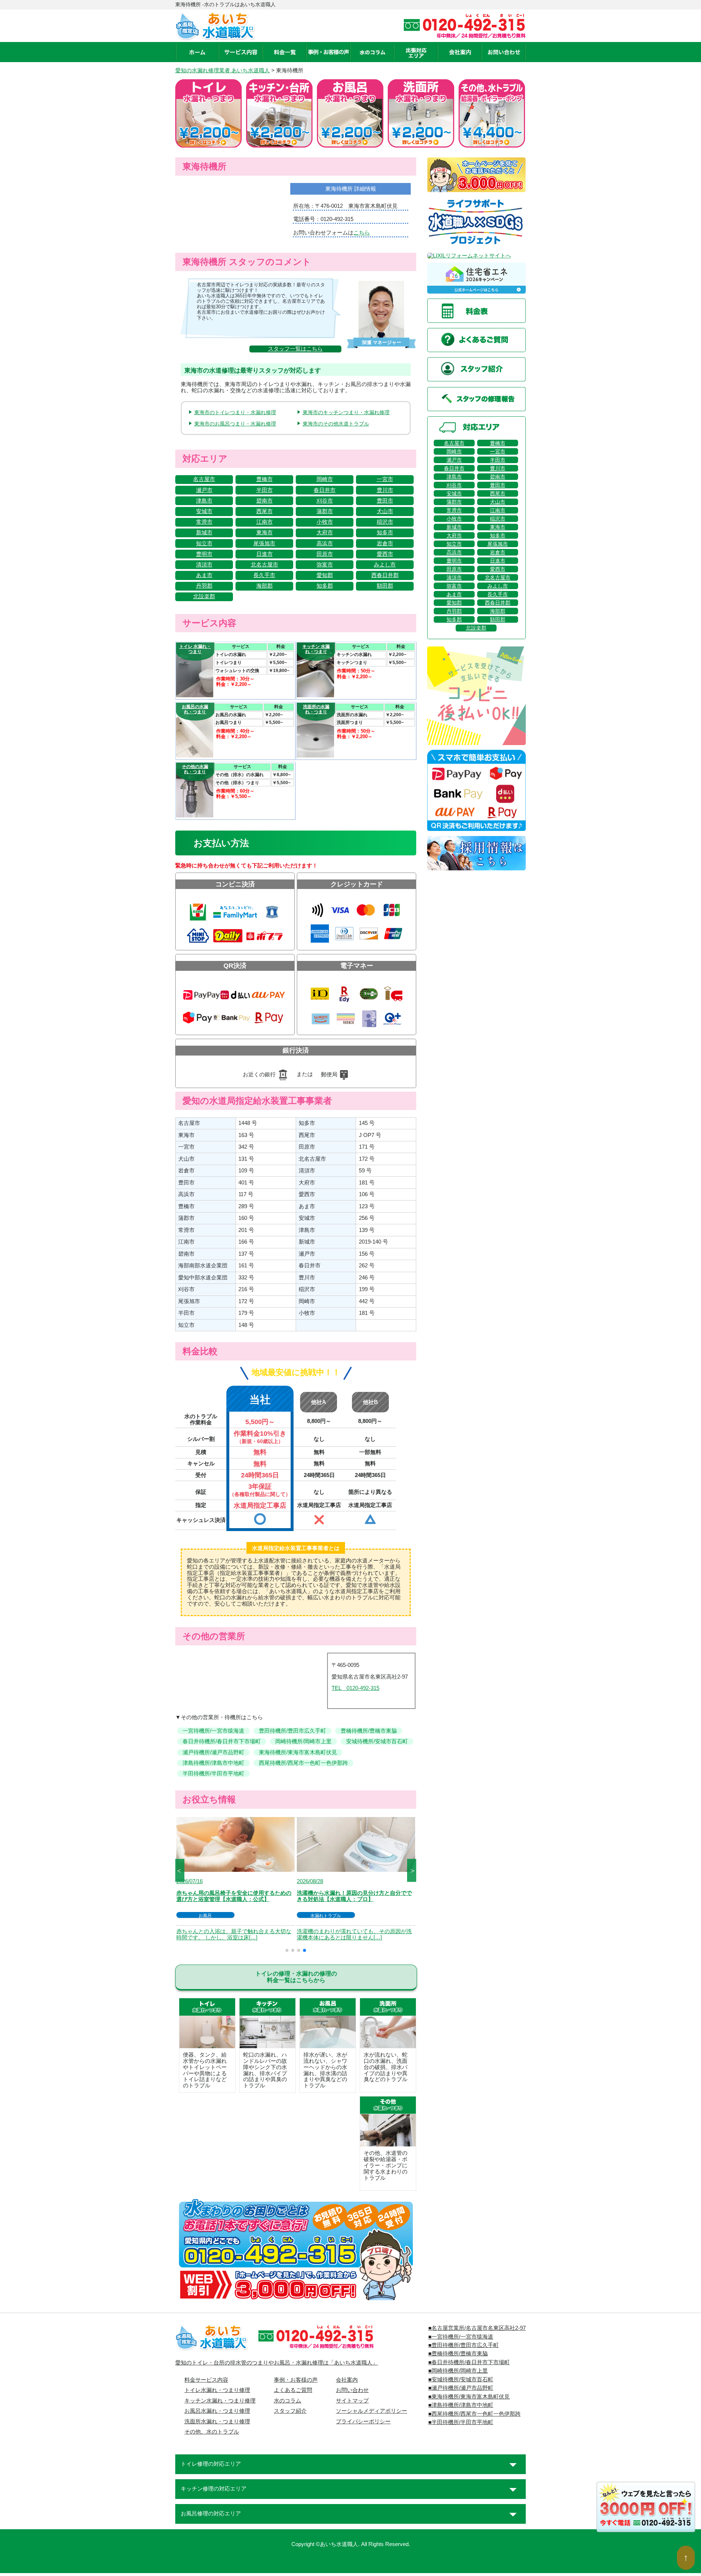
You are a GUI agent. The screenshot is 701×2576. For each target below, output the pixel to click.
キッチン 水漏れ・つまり (316, 649)
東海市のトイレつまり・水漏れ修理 (235, 412)
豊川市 (385, 490)
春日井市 (325, 490)
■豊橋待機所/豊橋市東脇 (458, 2354)
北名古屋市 (265, 565)
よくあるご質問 (293, 2390)
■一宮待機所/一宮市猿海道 (461, 2337)
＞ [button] (413, 1870)
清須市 (204, 565)
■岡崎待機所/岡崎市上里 (458, 2371)
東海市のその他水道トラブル (336, 424)
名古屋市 (204, 479)
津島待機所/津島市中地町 (213, 1763)
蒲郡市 (325, 511)
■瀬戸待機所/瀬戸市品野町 (461, 2388)
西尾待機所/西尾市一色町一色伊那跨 (303, 1763)
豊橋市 (265, 479)
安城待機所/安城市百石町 (377, 1741)
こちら (362, 233)
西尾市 (265, 511)
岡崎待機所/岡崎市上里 (303, 1741)
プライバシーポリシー (363, 2422)
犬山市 (385, 511)
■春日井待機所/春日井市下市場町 (469, 2362)
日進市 (265, 554)
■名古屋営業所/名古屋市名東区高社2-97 (477, 2328)
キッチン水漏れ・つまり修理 (220, 2401)
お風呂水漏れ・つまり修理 (217, 2411)
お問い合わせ (352, 2390)
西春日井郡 (385, 575)
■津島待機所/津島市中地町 (461, 2405)
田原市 (325, 554)
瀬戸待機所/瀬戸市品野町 (213, 1752)
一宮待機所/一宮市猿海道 (213, 1731)
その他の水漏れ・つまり (195, 769)
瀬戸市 (204, 490)
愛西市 (385, 554)
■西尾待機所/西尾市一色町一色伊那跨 (474, 2414)
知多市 (385, 533)
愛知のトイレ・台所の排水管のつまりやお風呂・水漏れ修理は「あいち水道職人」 (277, 2363)
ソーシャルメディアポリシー (371, 2411)
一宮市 (385, 479)
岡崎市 (325, 479)
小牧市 (325, 522)
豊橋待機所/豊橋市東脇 (369, 1731)
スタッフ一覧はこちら (295, 349)
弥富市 (325, 565)
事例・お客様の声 (296, 2380)
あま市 (204, 575)
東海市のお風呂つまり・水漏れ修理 (235, 424)
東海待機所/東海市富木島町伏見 (298, 1752)
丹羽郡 (204, 586)
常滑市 (204, 522)
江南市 (265, 522)
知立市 (204, 543)
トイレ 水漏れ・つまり (195, 649)
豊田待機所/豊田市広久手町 (292, 1731)
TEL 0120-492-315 (355, 1688)
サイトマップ (352, 2401)
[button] (287, 1950)
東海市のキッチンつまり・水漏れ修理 (346, 412)
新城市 (204, 533)
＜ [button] (179, 1870)
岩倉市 (385, 543)
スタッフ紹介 (290, 2411)
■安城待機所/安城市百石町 (461, 2380)
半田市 (265, 490)
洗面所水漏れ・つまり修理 (217, 2422)
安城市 (204, 511)
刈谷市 (325, 501)
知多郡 (325, 586)
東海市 (265, 533)
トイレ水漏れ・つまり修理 (217, 2390)
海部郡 (265, 586)
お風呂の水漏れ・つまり (195, 709)
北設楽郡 (204, 596)
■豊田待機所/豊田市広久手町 (463, 2345)
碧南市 (265, 501)
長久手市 (264, 575)
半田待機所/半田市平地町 (213, 1774)
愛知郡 (325, 575)
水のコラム (288, 2401)
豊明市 (204, 554)
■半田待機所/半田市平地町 (461, 2422)
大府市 (325, 533)
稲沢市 (385, 522)
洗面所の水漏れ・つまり (316, 709)
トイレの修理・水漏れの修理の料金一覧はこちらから (296, 1977)
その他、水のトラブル (212, 2432)
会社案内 (347, 2380)
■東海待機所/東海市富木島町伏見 (469, 2397)
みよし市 (385, 565)
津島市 (204, 501)
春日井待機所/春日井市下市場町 (222, 1741)
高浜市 (325, 543)
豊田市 (385, 501)
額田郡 (385, 586)
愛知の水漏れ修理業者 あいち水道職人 (223, 70)
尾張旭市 (264, 543)
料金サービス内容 (206, 2380)
